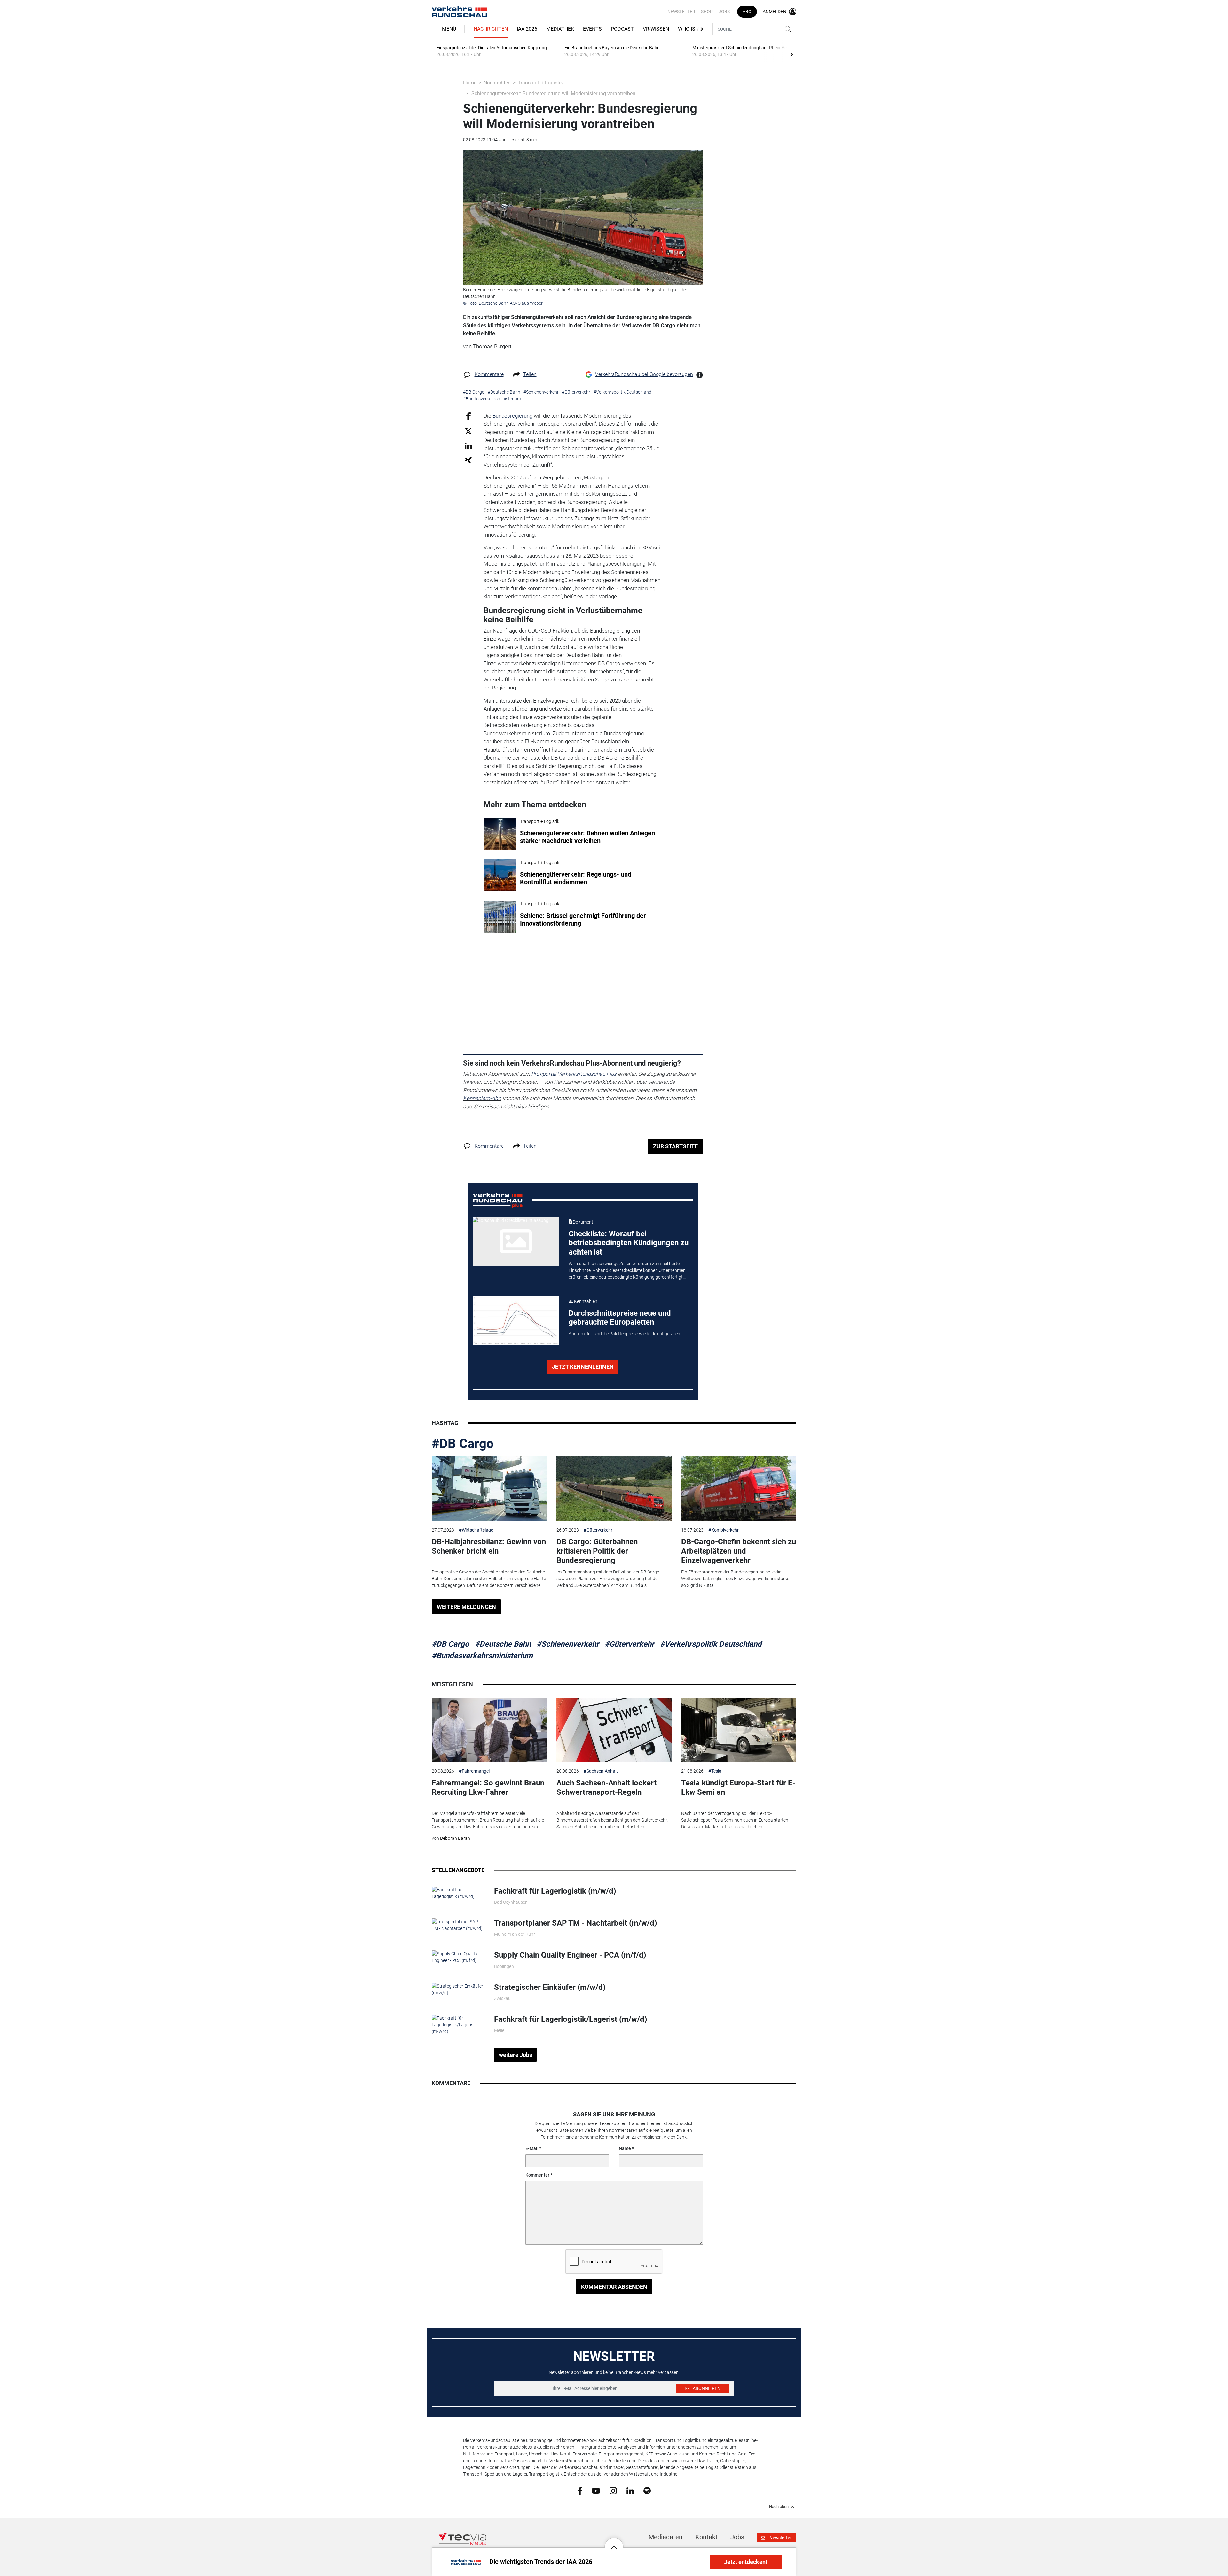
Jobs (724, 12)
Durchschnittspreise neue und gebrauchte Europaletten (620, 1318)
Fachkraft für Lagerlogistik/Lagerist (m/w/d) (571, 2019)
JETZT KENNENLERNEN (583, 1367)
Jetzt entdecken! (746, 2562)
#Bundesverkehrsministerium (482, 1656)
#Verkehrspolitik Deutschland (711, 1644)
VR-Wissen (656, 29)
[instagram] (613, 2491)
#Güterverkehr (598, 1530)
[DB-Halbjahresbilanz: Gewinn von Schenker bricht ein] (489, 1489)
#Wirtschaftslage (476, 1530)
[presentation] (791, 54)
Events (592, 29)
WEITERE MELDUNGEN (466, 1607)
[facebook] (580, 2491)
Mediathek (560, 29)
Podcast (622, 29)
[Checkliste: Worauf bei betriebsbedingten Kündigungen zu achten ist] (516, 1241)
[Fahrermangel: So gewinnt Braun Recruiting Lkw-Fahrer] (489, 1730)
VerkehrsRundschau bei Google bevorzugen (644, 374)
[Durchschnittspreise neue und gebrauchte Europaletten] (516, 1321)
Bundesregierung (512, 416)
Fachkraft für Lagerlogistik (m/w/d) (555, 1891)
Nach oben (779, 2507)
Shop (707, 12)
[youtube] (596, 2490)
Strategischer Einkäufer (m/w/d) (550, 1987)
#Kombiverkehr (724, 1530)
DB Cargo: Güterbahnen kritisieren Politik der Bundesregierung (597, 1551)
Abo (747, 12)
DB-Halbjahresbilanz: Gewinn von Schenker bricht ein (489, 1546)
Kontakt (706, 2537)
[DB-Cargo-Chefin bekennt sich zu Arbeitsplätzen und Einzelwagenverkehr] (739, 1489)
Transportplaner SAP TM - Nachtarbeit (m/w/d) (575, 1923)
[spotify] (647, 2491)
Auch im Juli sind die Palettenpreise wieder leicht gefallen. (625, 1334)
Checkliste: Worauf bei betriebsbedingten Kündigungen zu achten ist (629, 1243)
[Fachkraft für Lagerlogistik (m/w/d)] (458, 1893)
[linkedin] (630, 2490)
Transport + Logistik (540, 83)
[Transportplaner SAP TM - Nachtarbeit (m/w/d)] (458, 1925)
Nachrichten (491, 29)
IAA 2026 (527, 29)
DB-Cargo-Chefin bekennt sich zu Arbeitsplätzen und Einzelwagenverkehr (739, 1551)
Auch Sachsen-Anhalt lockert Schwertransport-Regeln (606, 1788)
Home (470, 83)
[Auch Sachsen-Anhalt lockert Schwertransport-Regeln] (614, 1730)
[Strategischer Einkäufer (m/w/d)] (458, 1989)
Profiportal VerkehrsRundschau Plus (574, 1074)
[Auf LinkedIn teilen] (468, 445)
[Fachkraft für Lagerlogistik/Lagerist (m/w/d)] (458, 2024)
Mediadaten (665, 2537)
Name (625, 2148)
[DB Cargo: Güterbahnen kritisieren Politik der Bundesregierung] (614, 1489)
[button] (614, 2542)
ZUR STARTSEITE (675, 1146)
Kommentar (537, 2175)
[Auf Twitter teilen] (468, 431)
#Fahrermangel (474, 1771)
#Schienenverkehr (568, 1644)
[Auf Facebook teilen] (468, 416)
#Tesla (715, 1771)
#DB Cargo (463, 1444)
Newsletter (681, 12)
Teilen (530, 374)
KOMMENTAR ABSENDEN (614, 2287)
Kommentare (489, 374)
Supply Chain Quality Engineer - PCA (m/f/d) (570, 1955)
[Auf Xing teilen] (468, 460)
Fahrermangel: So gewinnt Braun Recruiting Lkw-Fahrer (488, 1788)
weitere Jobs (516, 2055)
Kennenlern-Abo (482, 1098)
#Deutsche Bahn (503, 1644)
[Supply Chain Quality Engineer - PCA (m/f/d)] (458, 1957)
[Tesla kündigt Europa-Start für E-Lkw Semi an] (739, 1730)
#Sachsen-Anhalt (601, 1771)
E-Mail (532, 2148)
